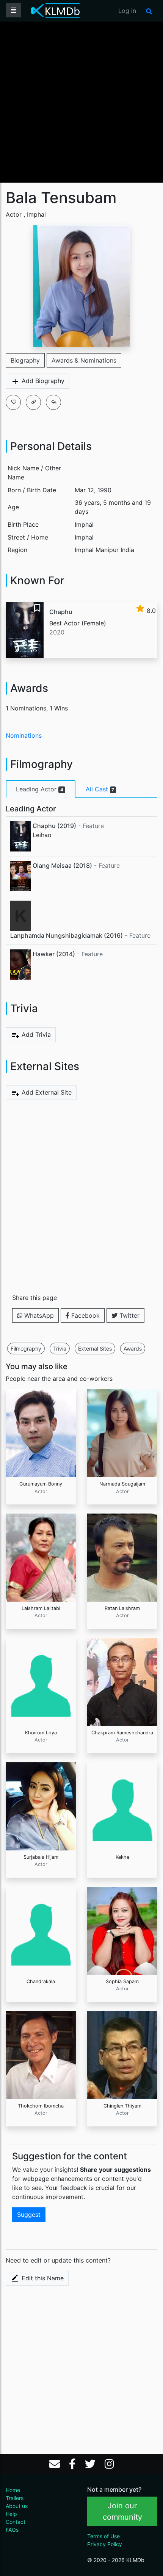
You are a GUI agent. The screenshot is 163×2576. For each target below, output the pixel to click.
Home (13, 2490)
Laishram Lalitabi (41, 1608)
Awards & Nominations (84, 360)
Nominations (24, 735)
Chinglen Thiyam (122, 2106)
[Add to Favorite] (13, 402)
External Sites (95, 1348)
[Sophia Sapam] (122, 1930)
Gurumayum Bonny (41, 1484)
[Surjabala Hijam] (41, 1806)
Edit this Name (42, 2278)
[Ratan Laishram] (122, 1557)
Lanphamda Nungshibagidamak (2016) (67, 935)
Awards (133, 1348)
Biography (25, 360)
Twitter (129, 1315)
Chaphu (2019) (54, 826)
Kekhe (122, 1857)
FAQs (12, 2530)
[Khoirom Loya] (41, 1681)
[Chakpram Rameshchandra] (122, 1681)
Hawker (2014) (54, 954)
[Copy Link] (33, 402)
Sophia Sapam (122, 1981)
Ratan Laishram (122, 1608)
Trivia (60, 1348)
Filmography (26, 1348)
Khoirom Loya (41, 1733)
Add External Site (46, 1092)
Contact (16, 2522)
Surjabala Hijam (41, 1857)
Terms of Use (103, 2536)
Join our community (122, 2511)
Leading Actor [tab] (40, 789)
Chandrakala (41, 1981)
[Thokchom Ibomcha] (41, 2055)
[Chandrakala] (41, 1930)
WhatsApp (38, 1315)
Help (11, 2514)
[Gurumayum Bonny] (41, 1433)
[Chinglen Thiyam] (122, 2055)
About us (17, 2506)
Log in (127, 11)
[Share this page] (53, 402)
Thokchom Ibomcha (41, 2106)
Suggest (29, 2215)
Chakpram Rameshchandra (122, 1733)
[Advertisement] (81, 101)
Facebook (85, 1315)
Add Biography (42, 381)
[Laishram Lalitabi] (41, 1557)
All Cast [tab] (100, 789)
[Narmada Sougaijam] (122, 1433)
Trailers (15, 2498)
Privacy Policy (105, 2544)
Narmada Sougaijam (122, 1484)
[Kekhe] (122, 1806)
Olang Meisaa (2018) (62, 865)
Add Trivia (35, 1034)
